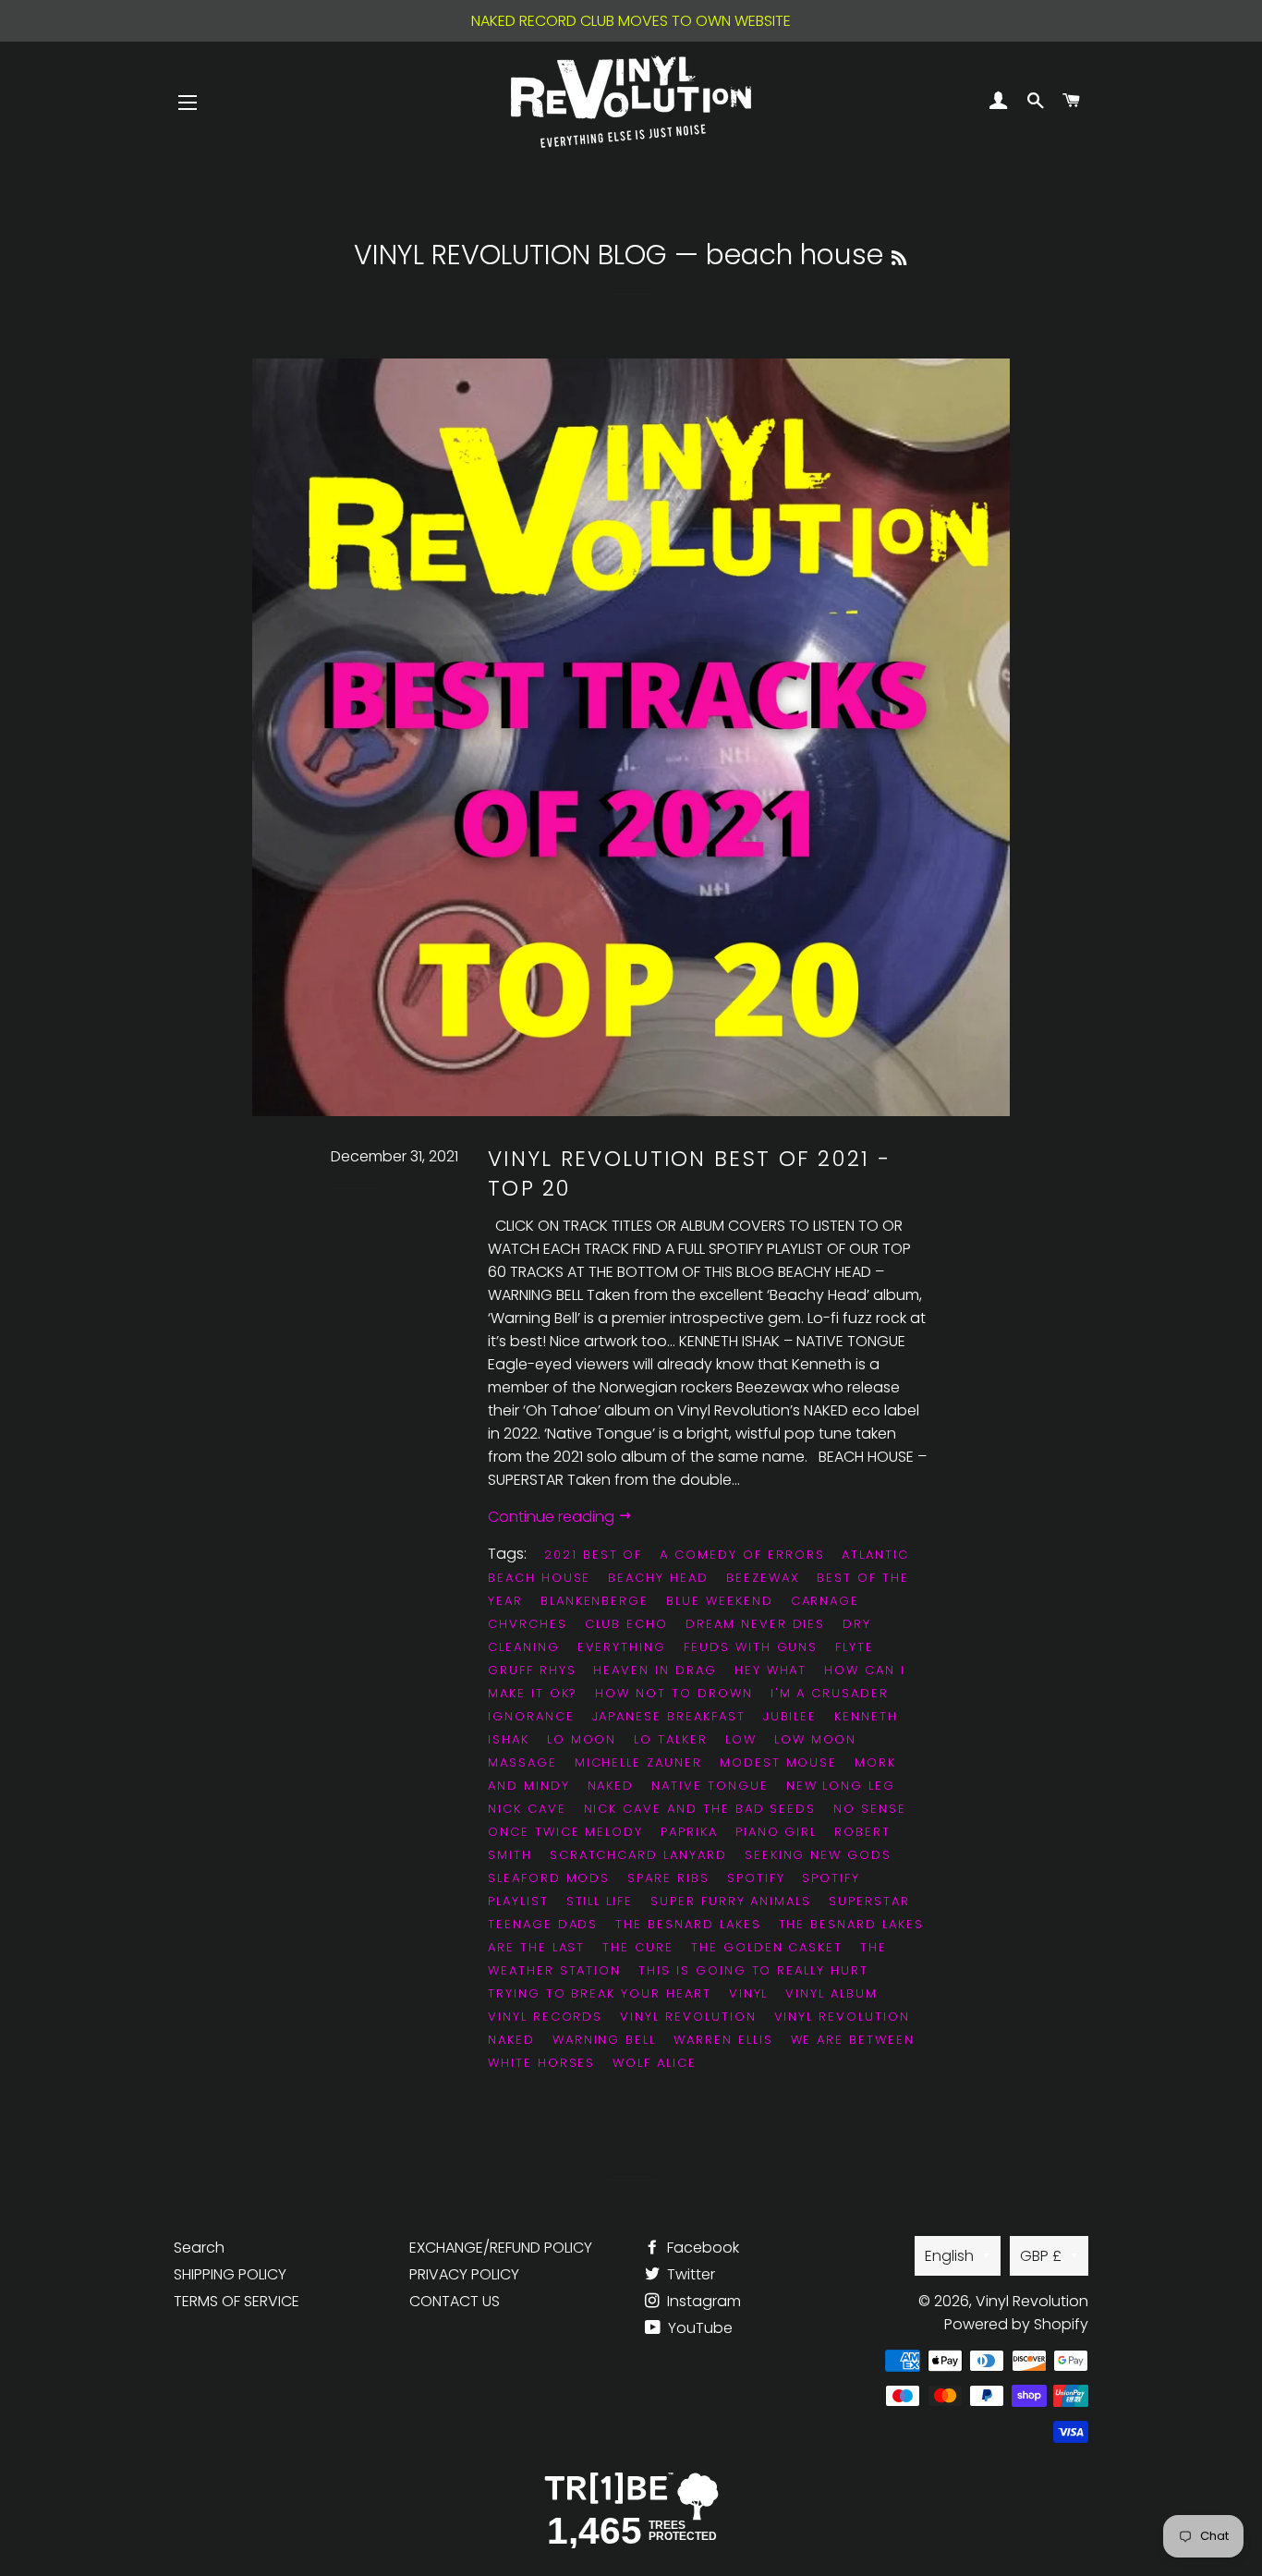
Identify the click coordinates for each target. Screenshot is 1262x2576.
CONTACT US (455, 2301)
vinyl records (545, 2017)
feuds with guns (751, 1647)
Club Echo (627, 1624)
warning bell (604, 2040)
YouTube (698, 2328)
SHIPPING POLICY (230, 2274)
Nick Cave (527, 1809)
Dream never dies (755, 1624)
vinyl (749, 1993)
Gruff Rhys (532, 1670)
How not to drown (673, 1693)
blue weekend (719, 1601)
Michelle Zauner (638, 1762)
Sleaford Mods (549, 1878)
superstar (869, 1901)
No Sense (870, 1809)
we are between (853, 2040)
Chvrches (528, 1624)
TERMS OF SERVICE (237, 2301)
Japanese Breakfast (669, 1716)
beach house (539, 1578)
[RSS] (899, 258)
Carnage (825, 1601)
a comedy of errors (742, 1555)
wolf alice (655, 2063)
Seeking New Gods (818, 1855)
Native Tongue (710, 1786)
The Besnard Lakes (688, 1924)
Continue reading (553, 1517)
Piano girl (777, 1832)
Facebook (701, 2248)
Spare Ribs (668, 1878)
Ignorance (531, 1716)
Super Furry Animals (731, 1901)
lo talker (671, 1739)
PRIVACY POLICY (464, 2274)
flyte (855, 1647)
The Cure (638, 1947)
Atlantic (875, 1555)
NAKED (611, 1786)
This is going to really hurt (753, 1970)
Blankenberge (595, 1601)
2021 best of (593, 1555)
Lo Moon (582, 1739)
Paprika (689, 1832)
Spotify (756, 1878)
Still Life (600, 1901)
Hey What (771, 1670)
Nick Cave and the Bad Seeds (700, 1809)
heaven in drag (655, 1670)
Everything (622, 1647)
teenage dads (543, 1924)
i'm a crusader (830, 1693)
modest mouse (778, 1762)
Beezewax (763, 1578)
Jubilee (790, 1716)
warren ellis (723, 2040)
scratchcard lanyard (638, 1855)
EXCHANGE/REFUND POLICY (501, 2248)
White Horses (541, 2063)
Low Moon (816, 1739)
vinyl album (831, 1993)
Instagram (702, 2301)
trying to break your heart (600, 1993)
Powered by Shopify (1016, 2324)
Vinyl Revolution (688, 2017)
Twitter (689, 2274)
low (741, 1739)
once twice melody (565, 1832)
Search (199, 2248)
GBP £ (1041, 2256)
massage (522, 1762)
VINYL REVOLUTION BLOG (510, 255)
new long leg (841, 1786)
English (949, 2256)
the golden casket (767, 1947)
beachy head (658, 1578)
